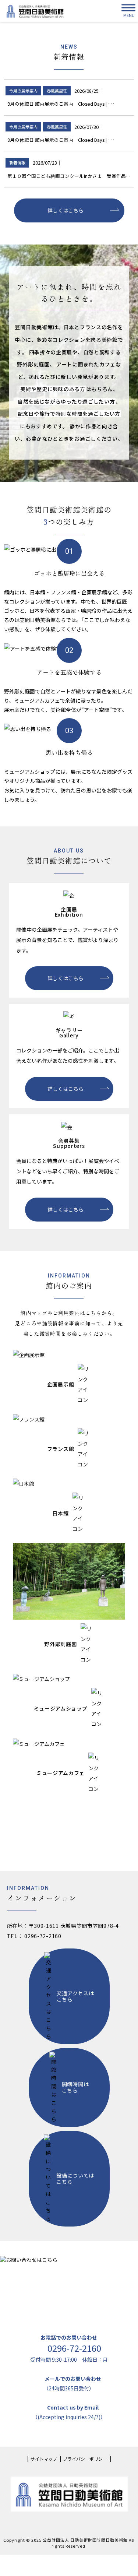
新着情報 (17, 162)
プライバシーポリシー (85, 2459)
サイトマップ (44, 2459)
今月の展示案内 (23, 91)
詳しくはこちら (66, 210)
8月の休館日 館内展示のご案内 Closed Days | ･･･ (61, 140)
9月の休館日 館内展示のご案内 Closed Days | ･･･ (61, 104)
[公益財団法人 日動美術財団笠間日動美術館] (35, 11)
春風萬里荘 (57, 91)
